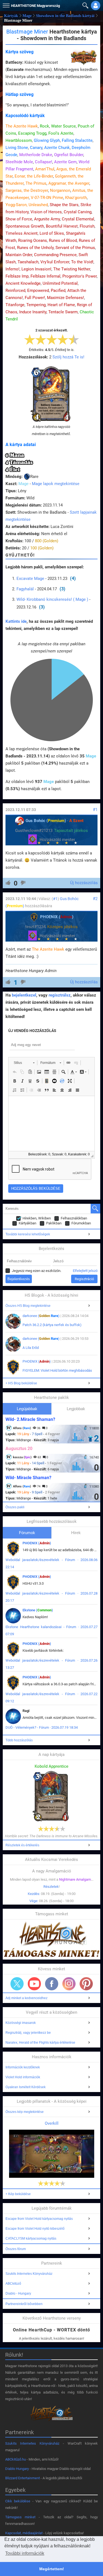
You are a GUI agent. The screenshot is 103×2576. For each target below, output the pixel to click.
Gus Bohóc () (46, 821)
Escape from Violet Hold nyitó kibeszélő (35, 2229)
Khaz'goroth (76, 198)
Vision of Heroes (46, 212)
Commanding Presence (55, 255)
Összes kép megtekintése (25, 2112)
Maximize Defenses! (66, 298)
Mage (27, 16)
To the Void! (82, 262)
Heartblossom (19, 140)
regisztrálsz (60, 995)
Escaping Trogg (32, 133)
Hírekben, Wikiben (37, 1218)
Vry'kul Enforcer (55, 262)
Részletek (51, 1887)
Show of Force (19, 219)
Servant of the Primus (75, 248)
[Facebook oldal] (52, 1984)
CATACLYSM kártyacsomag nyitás (31, 2239)
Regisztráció (84, 1279)
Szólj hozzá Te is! (68, 357)
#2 (95, 899)
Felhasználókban (74, 1218)
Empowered (38, 290)
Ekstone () (38, 1610)
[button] (5, 4)
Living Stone (17, 148)
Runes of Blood (63, 240)
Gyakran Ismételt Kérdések (26, 2087)
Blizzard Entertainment (23, 2478)
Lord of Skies (52, 233)
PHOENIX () (57, 917)
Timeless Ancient (22, 233)
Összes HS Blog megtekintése (28, 1306)
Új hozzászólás (84, 883)
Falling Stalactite (77, 140)
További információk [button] (25, 2553)
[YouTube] (34, 1984)
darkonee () (41, 1316)
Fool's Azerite (61, 133)
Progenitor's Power (80, 276)
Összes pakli (15, 1507)
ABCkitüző (13, 2284)
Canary (36, 148)
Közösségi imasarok (21, 2023)
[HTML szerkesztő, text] (51, 1124)
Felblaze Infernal (45, 276)
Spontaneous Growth (25, 226)
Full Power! (35, 298)
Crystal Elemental (78, 219)
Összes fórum (16, 2249)
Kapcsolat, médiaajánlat (24, 2533)
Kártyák (11, 16)
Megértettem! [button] (52, 2569)
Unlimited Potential (60, 283)
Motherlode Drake (36, 155)
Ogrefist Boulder (69, 155)
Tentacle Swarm (63, 312)
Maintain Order (19, 255)
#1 (95, 810)
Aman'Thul (45, 169)
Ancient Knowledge (23, 283)
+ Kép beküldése (18, 2194)
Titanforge (15, 305)
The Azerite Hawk (22, 126)
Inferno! (12, 269)
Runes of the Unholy (35, 248)
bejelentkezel (24, 995)
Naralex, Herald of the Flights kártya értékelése (40, 2043)
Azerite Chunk (57, 148)
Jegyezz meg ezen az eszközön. (37, 1271)
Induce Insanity (33, 312)
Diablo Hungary (17, 2469)
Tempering (36, 305)
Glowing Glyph (47, 140)
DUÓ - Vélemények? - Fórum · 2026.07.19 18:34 (42, 1727)
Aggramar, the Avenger (69, 183)
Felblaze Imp (17, 276)
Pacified (58, 290)
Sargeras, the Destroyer (27, 190)
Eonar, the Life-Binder (34, 176)
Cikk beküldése (18, 2501)
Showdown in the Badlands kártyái (65, 16)
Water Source (63, 126)
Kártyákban (27, 1223)
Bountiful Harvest (62, 226)
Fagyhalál (25, 589)
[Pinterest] (86, 1984)
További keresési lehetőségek (28, 1234)
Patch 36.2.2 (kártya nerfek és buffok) (52, 1325)
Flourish (87, 226)
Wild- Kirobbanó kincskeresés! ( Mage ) (52, 599)
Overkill (52, 2123)
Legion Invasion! (36, 269)
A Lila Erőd (31, 1348)
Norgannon (60, 190)
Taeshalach (28, 262)
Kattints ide (16, 621)
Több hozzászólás (19, 1740)
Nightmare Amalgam (75, 1879)
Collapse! (44, 162)
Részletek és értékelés (22, 1845)
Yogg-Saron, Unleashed (27, 205)
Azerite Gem (65, 162)
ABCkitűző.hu (16, 2459)
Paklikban (54, 1223)
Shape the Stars (64, 205)
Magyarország (35, 6)
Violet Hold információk (23, 2077)
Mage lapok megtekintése (56, 484)
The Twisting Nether (72, 269)
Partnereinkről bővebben (24, 2304)
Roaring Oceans (33, 240)
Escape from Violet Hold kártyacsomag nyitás (39, 2219)
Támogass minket (20, 2517)
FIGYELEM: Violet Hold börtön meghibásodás (57, 1370)
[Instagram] (69, 1984)
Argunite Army (47, 219)
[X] (17, 1984)
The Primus (36, 183)
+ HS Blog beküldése (21, 1383)
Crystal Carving (78, 212)
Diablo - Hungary (18, 2293)
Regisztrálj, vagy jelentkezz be (28, 2033)
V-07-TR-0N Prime (47, 198)
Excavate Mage (30, 579)
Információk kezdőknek (23, 2067)
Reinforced (15, 290)
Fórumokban (81, 1223)
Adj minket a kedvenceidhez (27, 1998)
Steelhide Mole (19, 162)
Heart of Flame (61, 305)
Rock (44, 126)
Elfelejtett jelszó (85, 1271)
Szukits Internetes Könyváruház (29, 2274)
